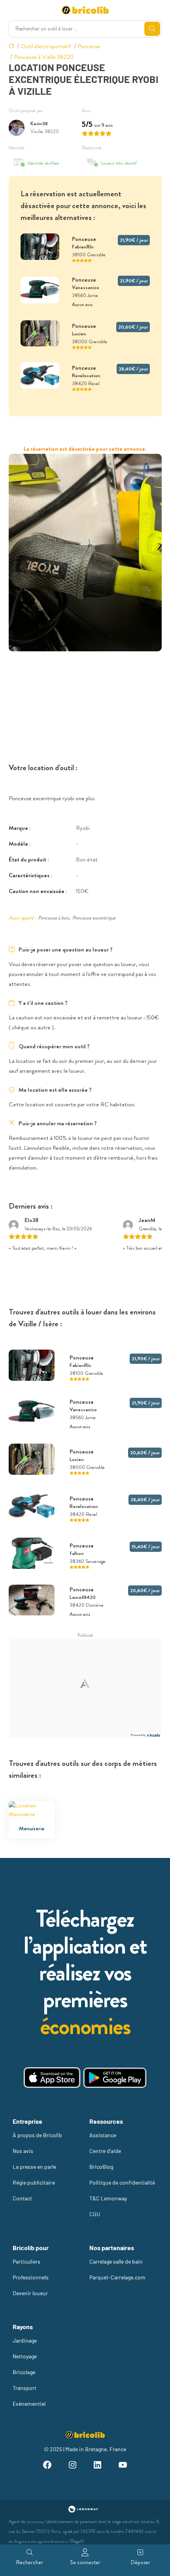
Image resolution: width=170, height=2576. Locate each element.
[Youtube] (123, 2466)
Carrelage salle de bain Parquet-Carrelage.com (117, 2269)
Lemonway (35, 2522)
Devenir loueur (30, 2293)
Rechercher (30, 2562)
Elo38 (31, 1220)
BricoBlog (101, 2167)
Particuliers (26, 2261)
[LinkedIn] (98, 2466)
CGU (95, 2214)
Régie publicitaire (34, 2182)
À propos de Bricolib (37, 2135)
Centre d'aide (105, 2151)
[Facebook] (47, 2466)
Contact (22, 2198)
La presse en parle (34, 2167)
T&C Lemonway (108, 2198)
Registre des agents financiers (41, 2541)
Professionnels (31, 2277)
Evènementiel (29, 2404)
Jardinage (25, 2340)
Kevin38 (39, 123)
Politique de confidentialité (122, 2182)
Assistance (103, 2135)
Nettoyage (25, 2356)
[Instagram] (72, 2466)
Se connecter (85, 2562)
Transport (25, 2388)
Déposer (141, 2562)
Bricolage (24, 2372)
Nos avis (23, 2151)
